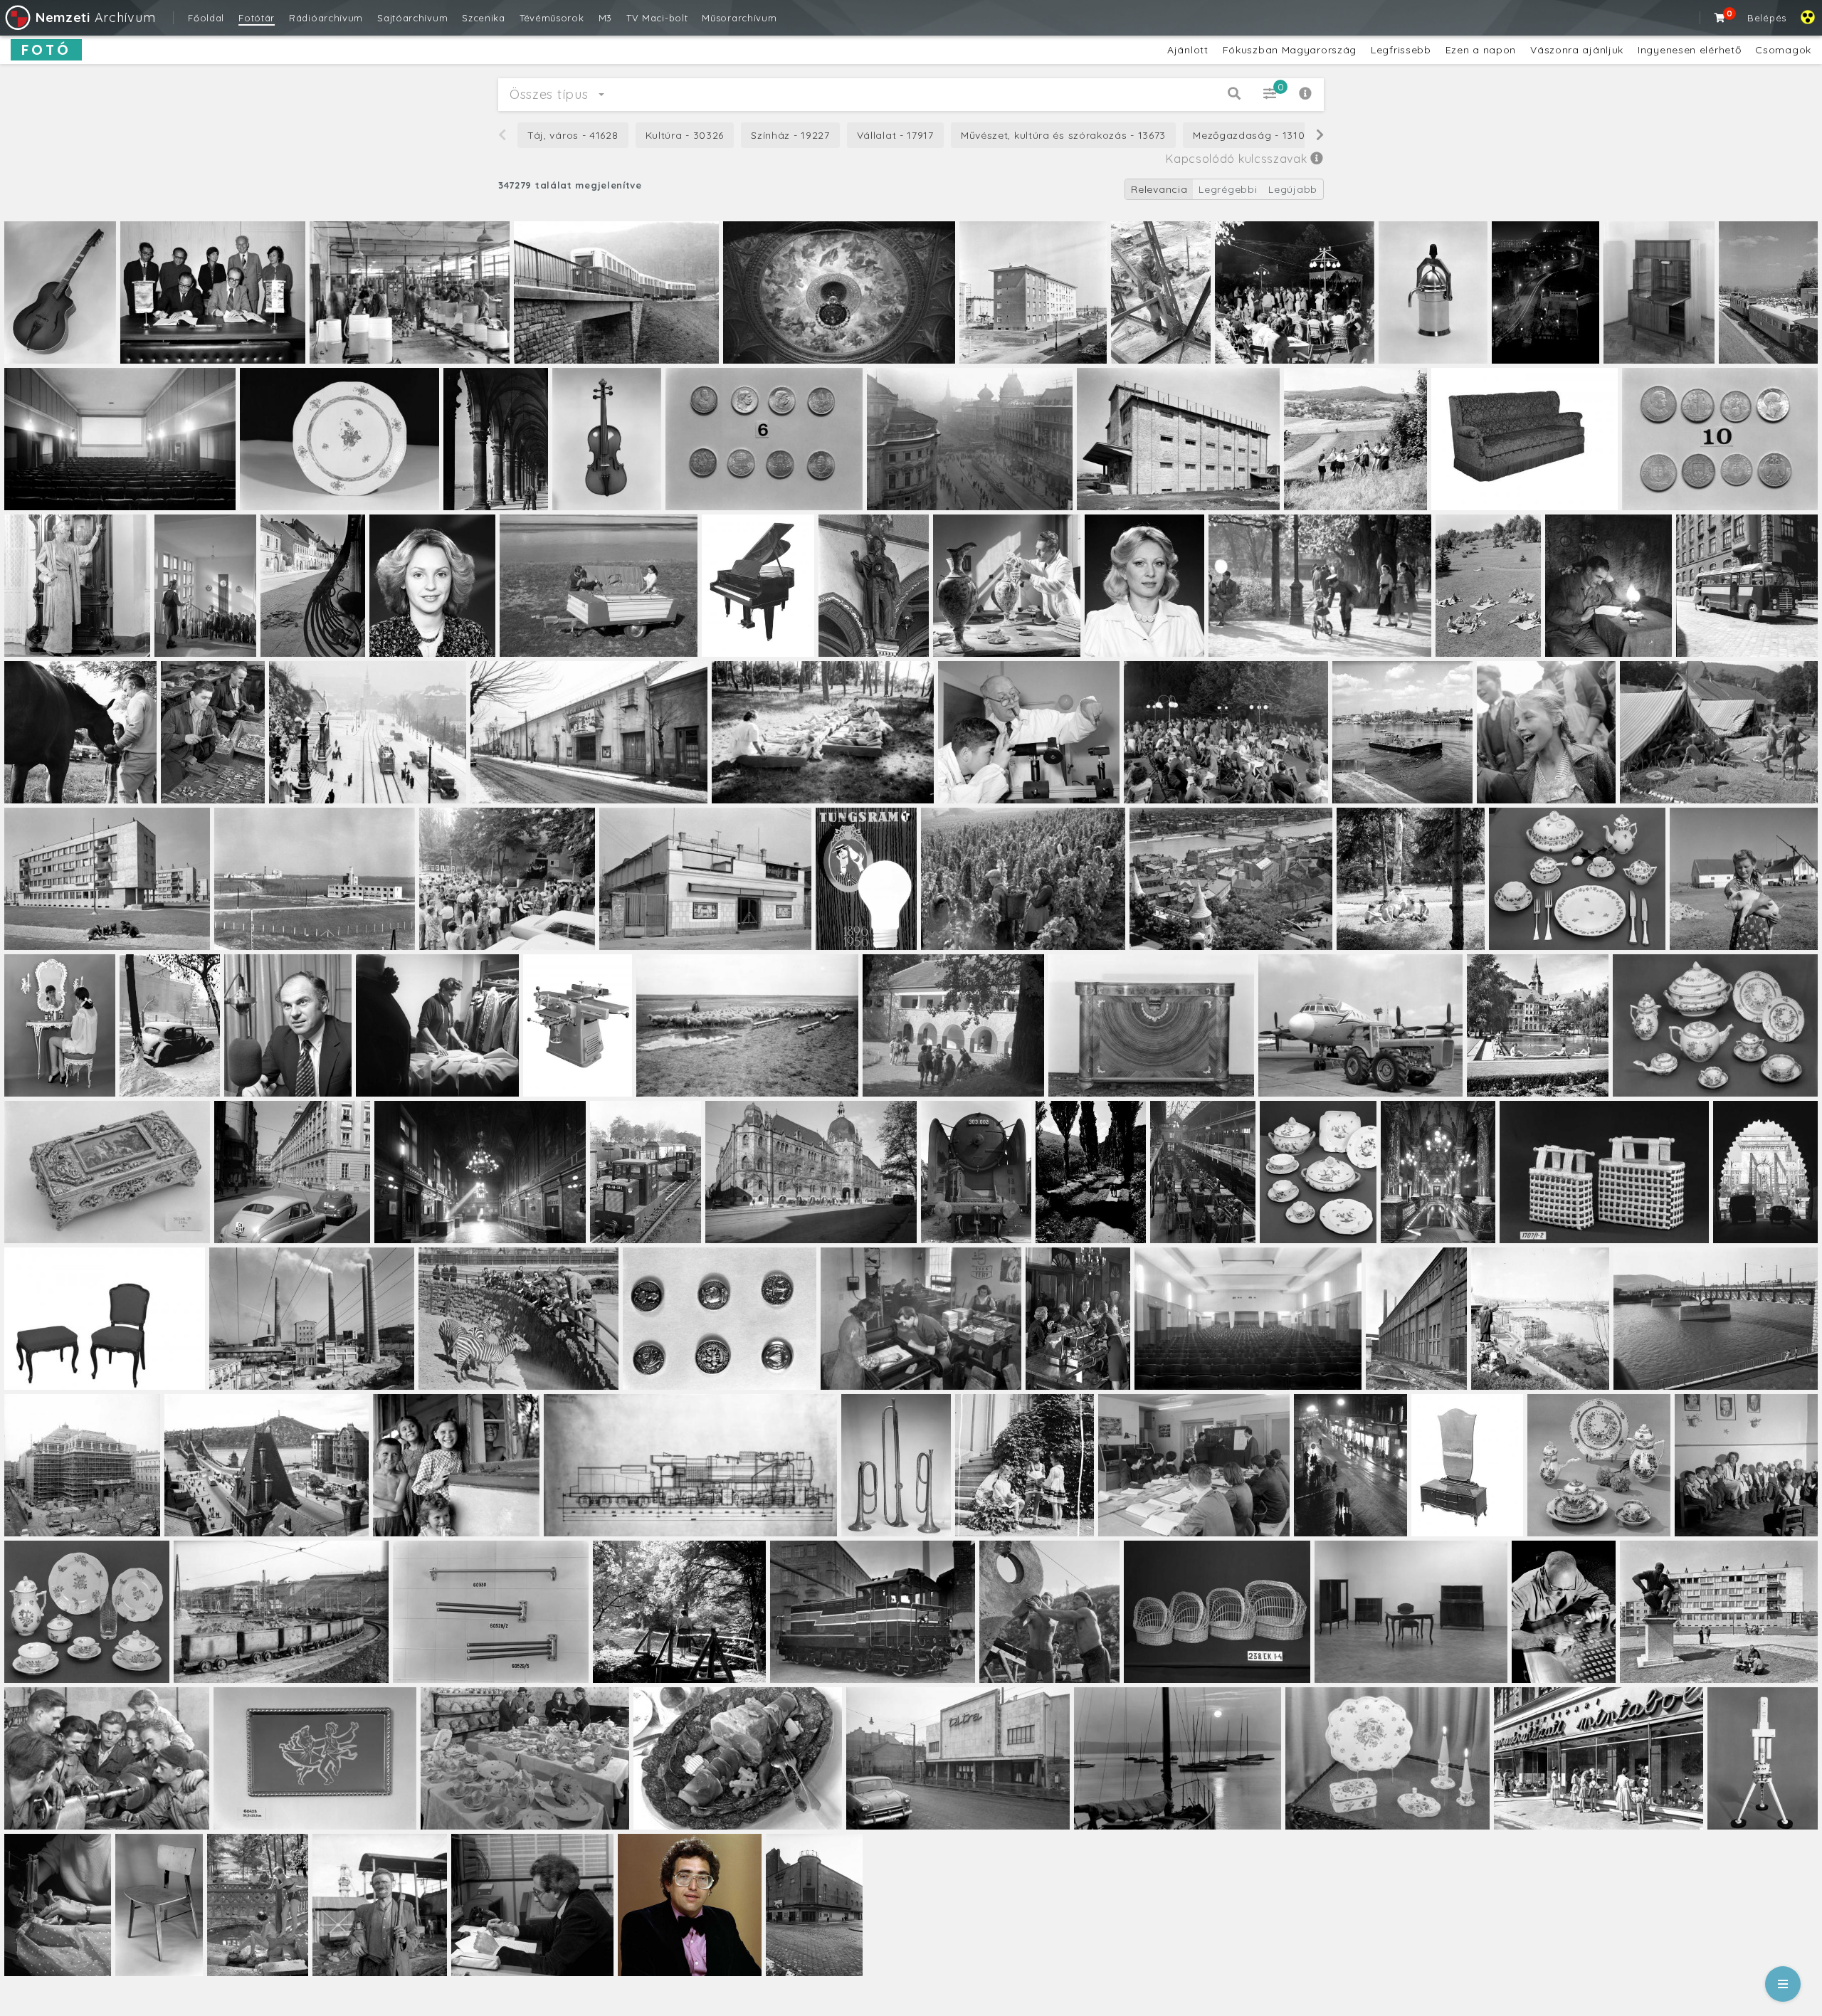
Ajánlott (1188, 50)
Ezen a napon (1481, 50)
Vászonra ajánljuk (1577, 50)
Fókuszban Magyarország (1290, 50)
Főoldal (206, 18)
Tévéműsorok (552, 18)
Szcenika (484, 18)
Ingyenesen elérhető (1689, 50)
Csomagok (1783, 50)
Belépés (1767, 18)
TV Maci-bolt (657, 18)
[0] (1720, 18)
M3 (605, 18)
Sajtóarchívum (412, 18)
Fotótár (257, 18)
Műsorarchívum (739, 18)
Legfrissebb (1401, 50)
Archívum (95, 17)
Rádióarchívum (326, 18)
